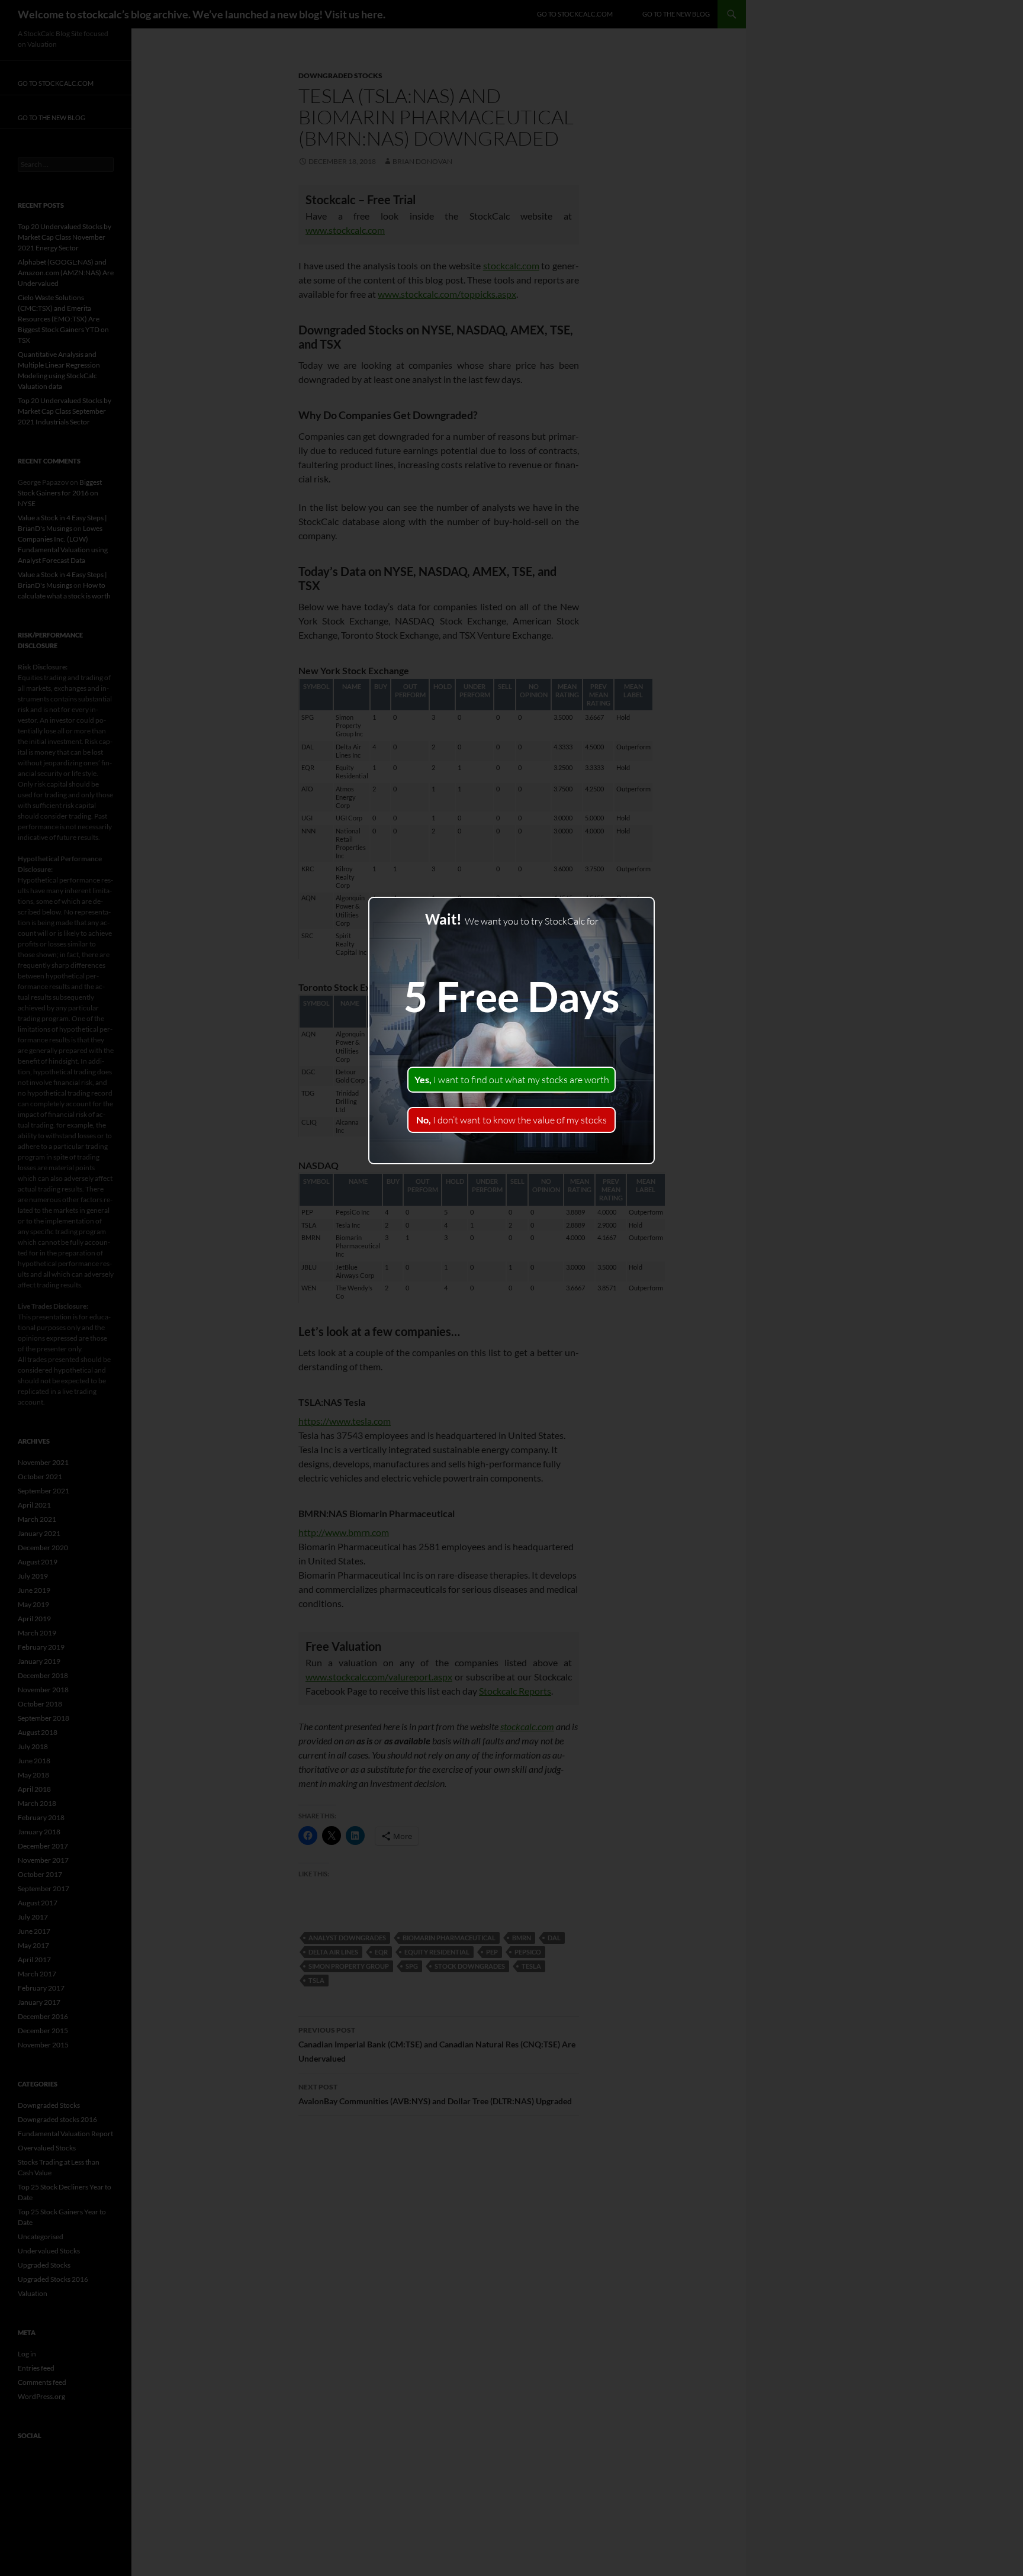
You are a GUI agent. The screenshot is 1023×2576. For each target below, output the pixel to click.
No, (511, 1120)
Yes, (512, 1080)
